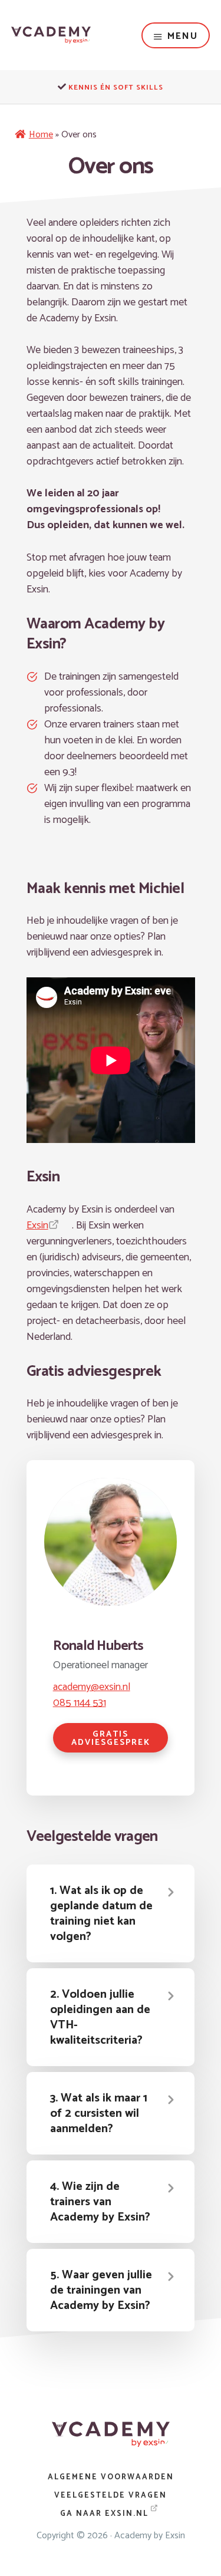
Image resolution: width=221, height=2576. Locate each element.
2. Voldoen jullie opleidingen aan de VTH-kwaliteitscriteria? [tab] (100, 2017)
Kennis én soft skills (116, 88)
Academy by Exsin (150, 2536)
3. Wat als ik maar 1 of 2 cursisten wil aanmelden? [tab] (99, 2114)
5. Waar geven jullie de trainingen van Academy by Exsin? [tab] (101, 2290)
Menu (183, 36)
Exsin (37, 1226)
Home (41, 135)
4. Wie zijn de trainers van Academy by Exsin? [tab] (100, 2202)
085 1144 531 (80, 1703)
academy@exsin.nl (92, 1687)
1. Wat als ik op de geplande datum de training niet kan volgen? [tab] (101, 1914)
